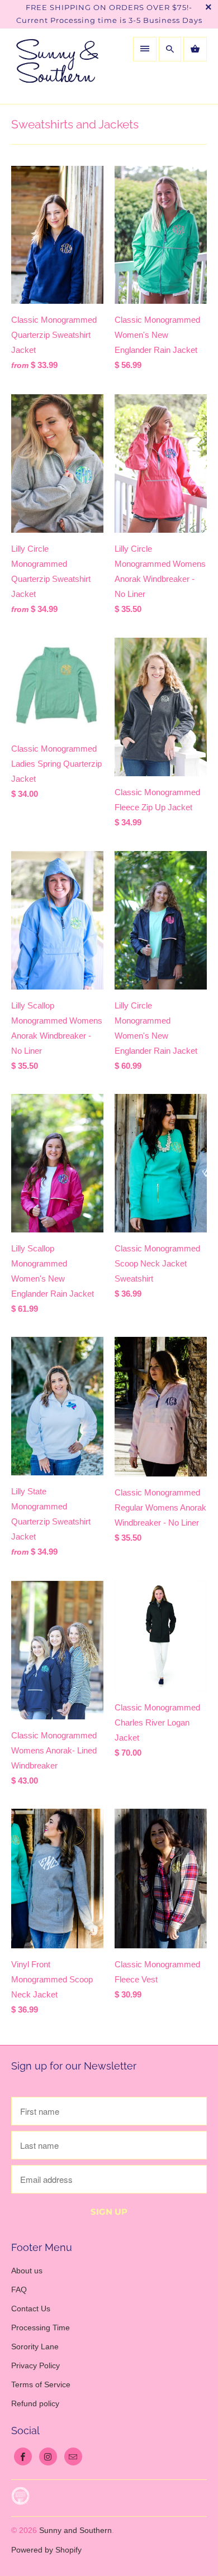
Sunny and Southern (75, 2530)
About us (27, 2271)
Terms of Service (41, 2384)
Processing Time (41, 2328)
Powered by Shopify (46, 2550)
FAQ (19, 2290)
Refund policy (35, 2403)
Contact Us (31, 2309)
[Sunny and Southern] (57, 66)
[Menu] (145, 49)
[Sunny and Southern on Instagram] (48, 2456)
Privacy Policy (35, 2365)
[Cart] (195, 49)
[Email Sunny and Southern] (73, 2456)
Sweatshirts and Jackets (75, 124)
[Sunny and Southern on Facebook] (23, 2456)
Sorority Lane (35, 2346)
